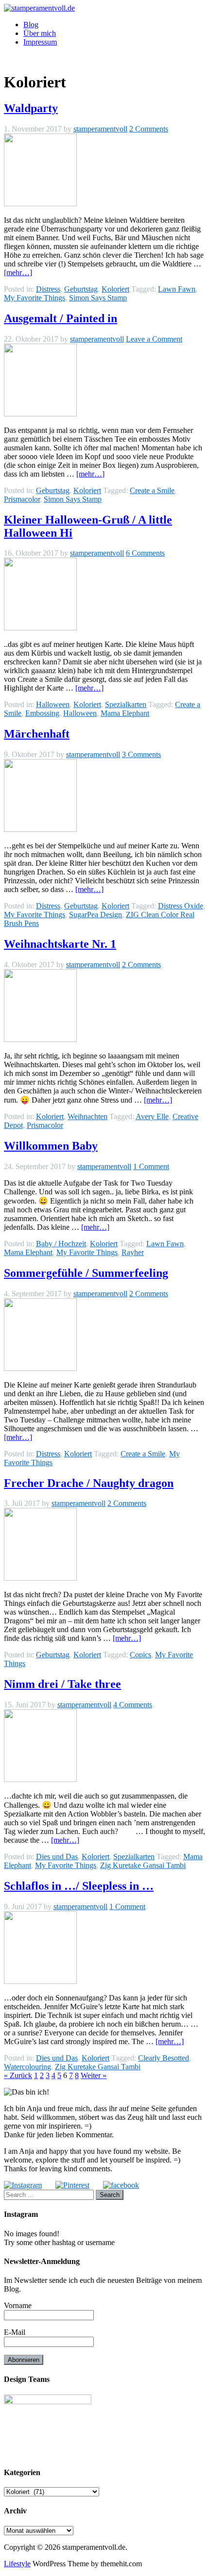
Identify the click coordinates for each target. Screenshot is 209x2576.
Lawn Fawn (177, 289)
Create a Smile (152, 490)
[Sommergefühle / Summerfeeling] (40, 1368)
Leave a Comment (154, 339)
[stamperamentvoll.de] (39, 8)
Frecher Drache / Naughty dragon (89, 1483)
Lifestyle (17, 2564)
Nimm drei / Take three (62, 1684)
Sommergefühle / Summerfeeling (86, 1273)
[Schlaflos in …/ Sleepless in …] (40, 1981)
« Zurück (18, 2075)
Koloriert (115, 289)
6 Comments (145, 553)
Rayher (133, 1252)
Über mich (40, 33)
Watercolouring (27, 2067)
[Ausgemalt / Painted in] (40, 414)
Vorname (18, 2305)
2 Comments (149, 129)
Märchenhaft (37, 734)
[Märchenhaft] (40, 829)
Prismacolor (22, 499)
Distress (48, 289)
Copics (140, 1655)
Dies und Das (57, 1857)
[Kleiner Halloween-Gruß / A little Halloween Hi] (40, 628)
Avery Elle (152, 1116)
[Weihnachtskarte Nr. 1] (40, 1039)
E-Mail (15, 2332)
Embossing (42, 713)
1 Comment (151, 1166)
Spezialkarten (126, 704)
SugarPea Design (96, 915)
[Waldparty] (40, 204)
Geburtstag (81, 289)
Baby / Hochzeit (61, 1244)
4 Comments (133, 1705)
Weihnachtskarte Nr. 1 (60, 944)
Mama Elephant (125, 713)
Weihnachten (87, 1116)
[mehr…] (18, 272)
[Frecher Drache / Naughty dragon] (40, 1578)
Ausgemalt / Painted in (61, 318)
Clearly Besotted (164, 2058)
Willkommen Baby (51, 1146)
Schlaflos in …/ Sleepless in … (79, 1886)
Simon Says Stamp (98, 298)
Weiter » (94, 2075)
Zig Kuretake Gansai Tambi (143, 1865)
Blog (31, 25)
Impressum (40, 42)
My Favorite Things (35, 298)
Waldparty (31, 108)
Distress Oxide (181, 906)
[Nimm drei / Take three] (40, 1779)
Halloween (53, 704)
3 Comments (141, 754)
